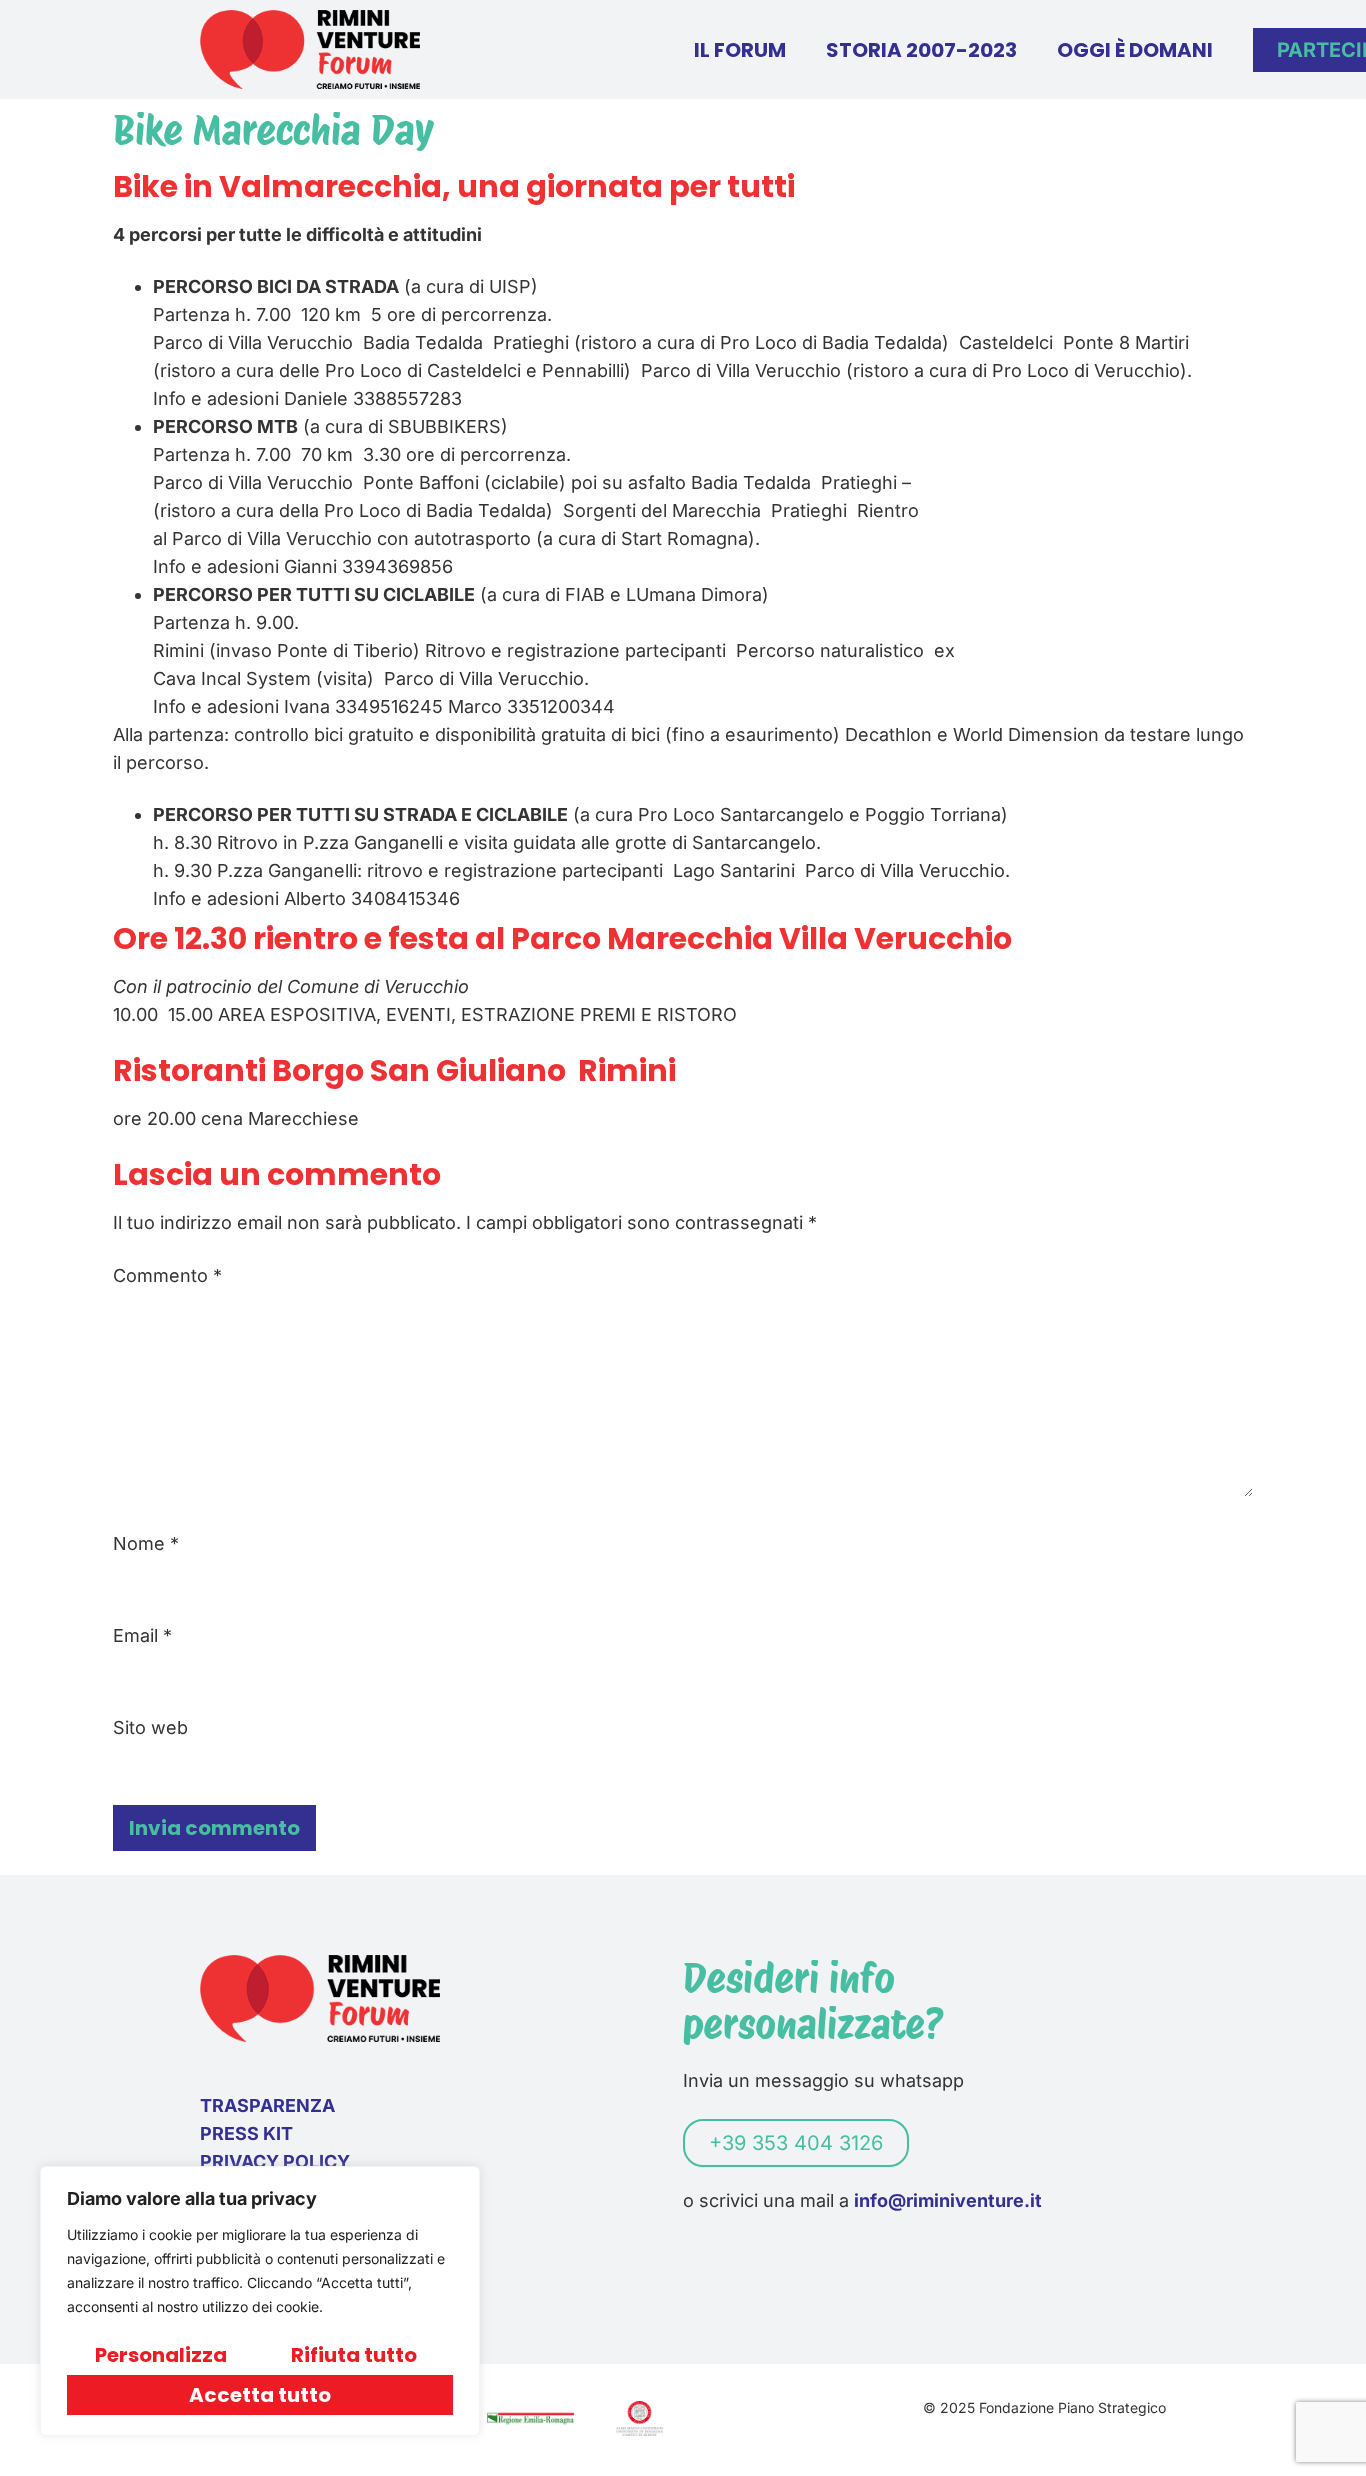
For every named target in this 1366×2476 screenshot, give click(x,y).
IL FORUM (740, 50)
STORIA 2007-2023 (921, 50)
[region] (260, 2301)
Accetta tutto (260, 2395)
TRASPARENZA (267, 2105)
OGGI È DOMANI (1135, 50)
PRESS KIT (246, 2133)
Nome (146, 1544)
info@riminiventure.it (948, 2200)
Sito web (150, 1728)
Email (142, 1636)
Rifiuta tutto (354, 2355)
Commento (167, 1276)
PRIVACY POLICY (275, 2161)
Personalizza (161, 2355)
